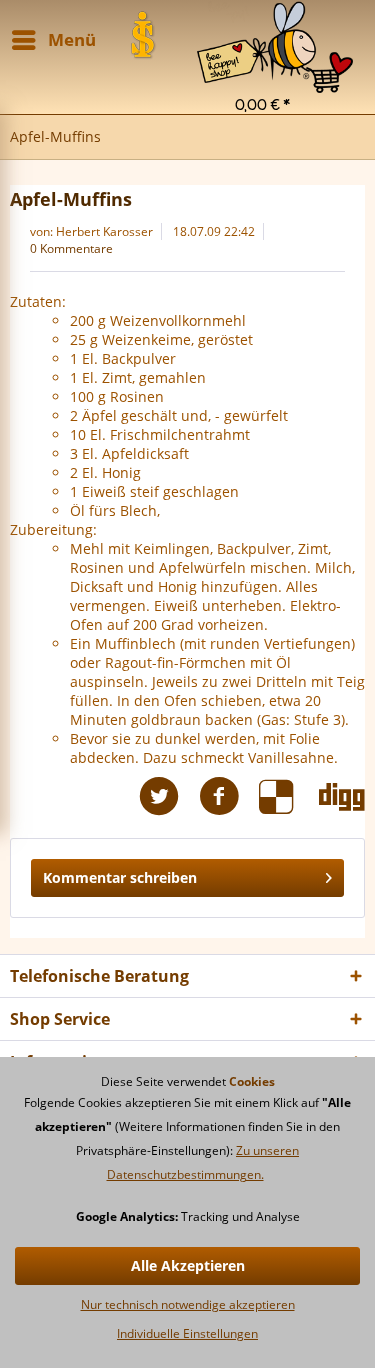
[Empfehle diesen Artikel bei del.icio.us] (289, 796)
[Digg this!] (342, 796)
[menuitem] (275, 25)
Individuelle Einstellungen (187, 1333)
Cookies (252, 1081)
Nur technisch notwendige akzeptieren (188, 1304)
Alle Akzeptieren (188, 1265)
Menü (72, 39)
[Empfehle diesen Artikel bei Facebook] (229, 796)
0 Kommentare (71, 248)
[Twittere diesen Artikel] (169, 796)
